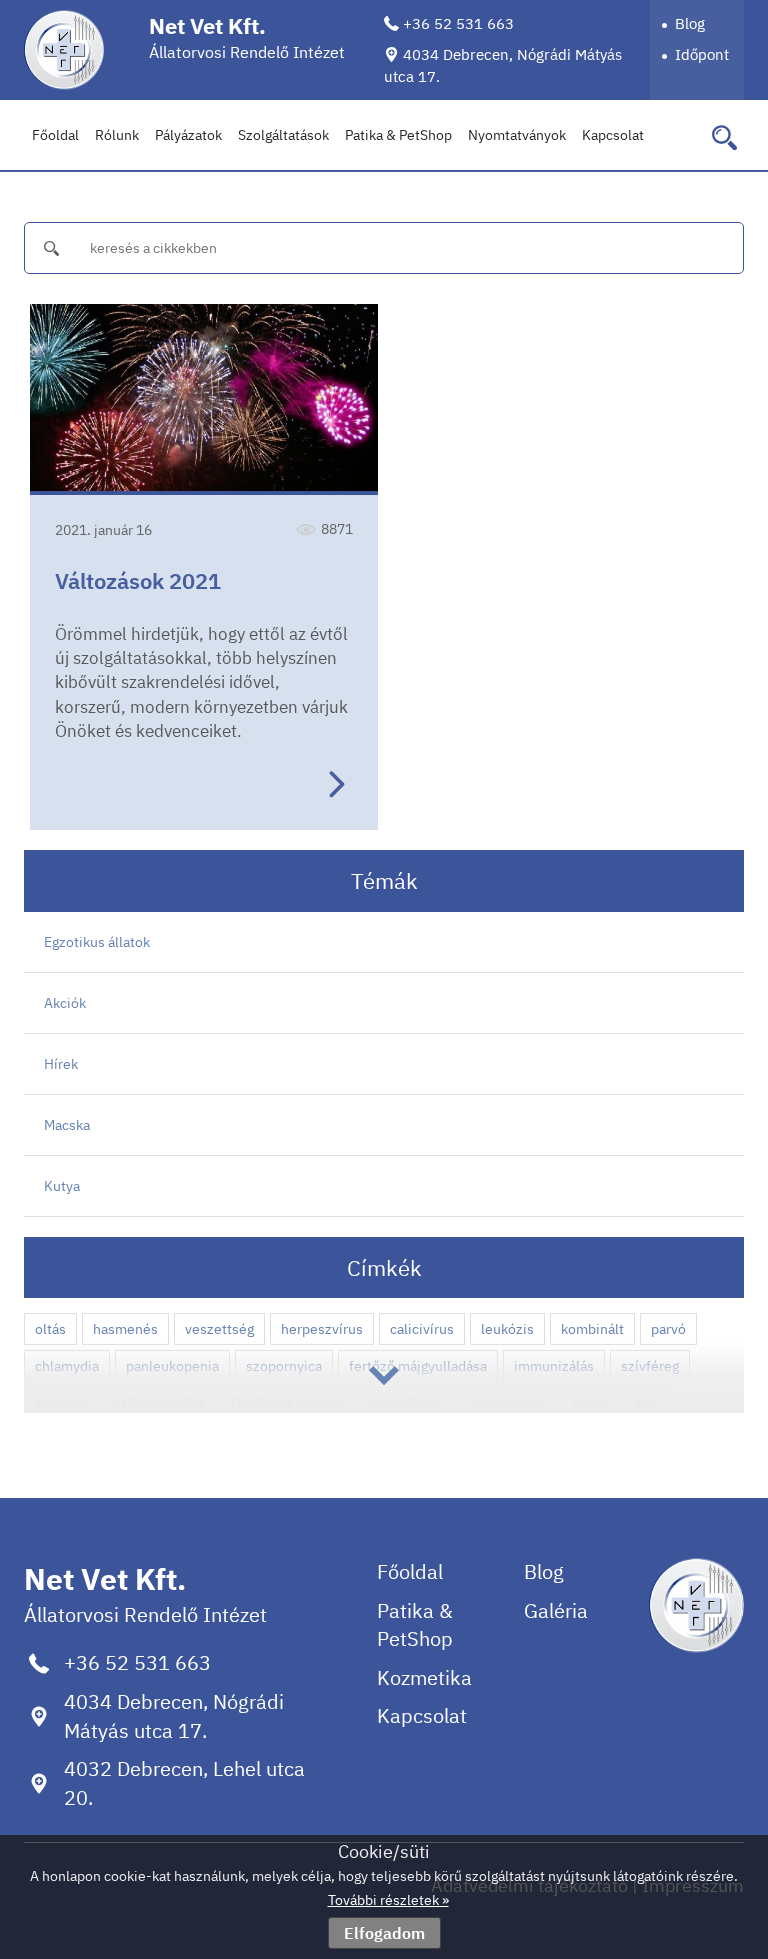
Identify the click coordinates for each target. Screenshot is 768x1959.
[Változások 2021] (204, 399)
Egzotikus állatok (97, 942)
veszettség (219, 1329)
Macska (67, 1125)
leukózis (507, 1329)
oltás (50, 1329)
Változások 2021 (138, 580)
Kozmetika (424, 1677)
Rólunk (117, 135)
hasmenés (125, 1329)
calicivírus (422, 1329)
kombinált (592, 1329)
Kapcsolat (613, 135)
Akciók (65, 1003)
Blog (690, 23)
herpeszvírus (322, 1329)
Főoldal (55, 135)
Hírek (61, 1064)
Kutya (62, 1186)
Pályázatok (188, 135)
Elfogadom (384, 1933)
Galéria (556, 1610)
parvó (668, 1329)
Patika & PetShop (398, 135)
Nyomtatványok (517, 135)
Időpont (702, 54)
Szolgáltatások (283, 135)
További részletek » (388, 1900)
